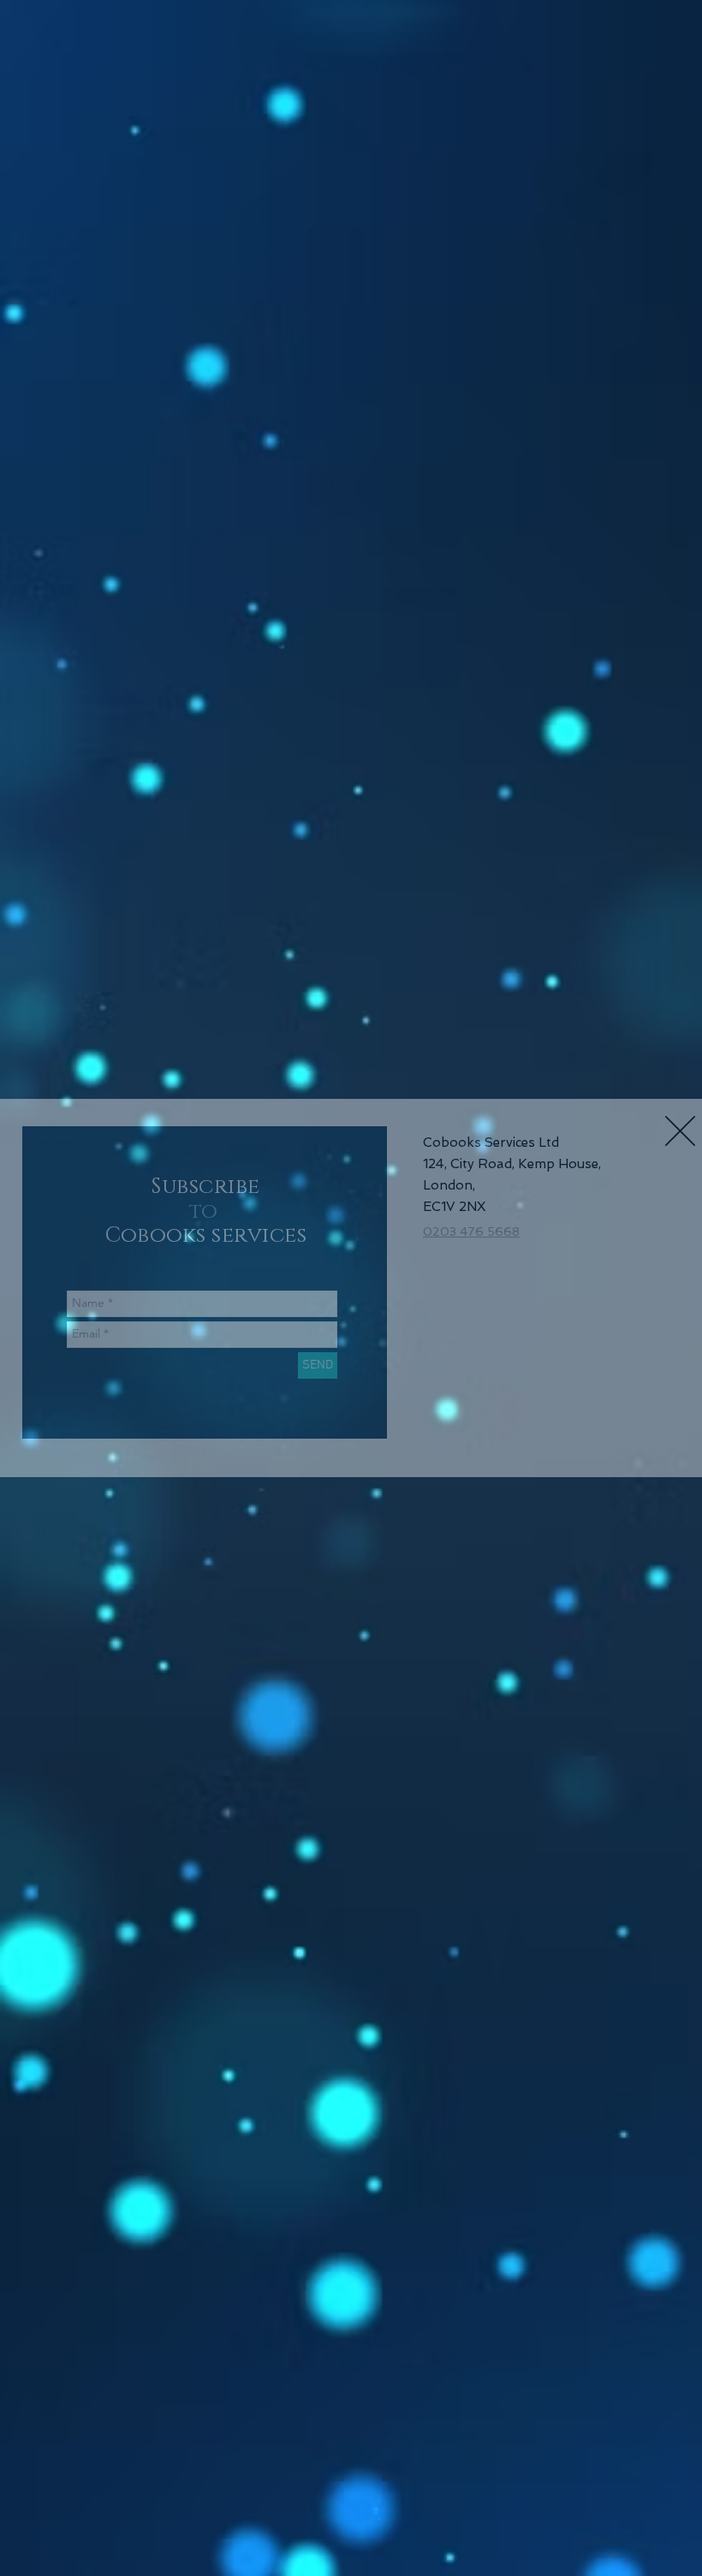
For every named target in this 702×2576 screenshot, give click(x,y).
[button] (680, 1131)
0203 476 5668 (471, 1232)
